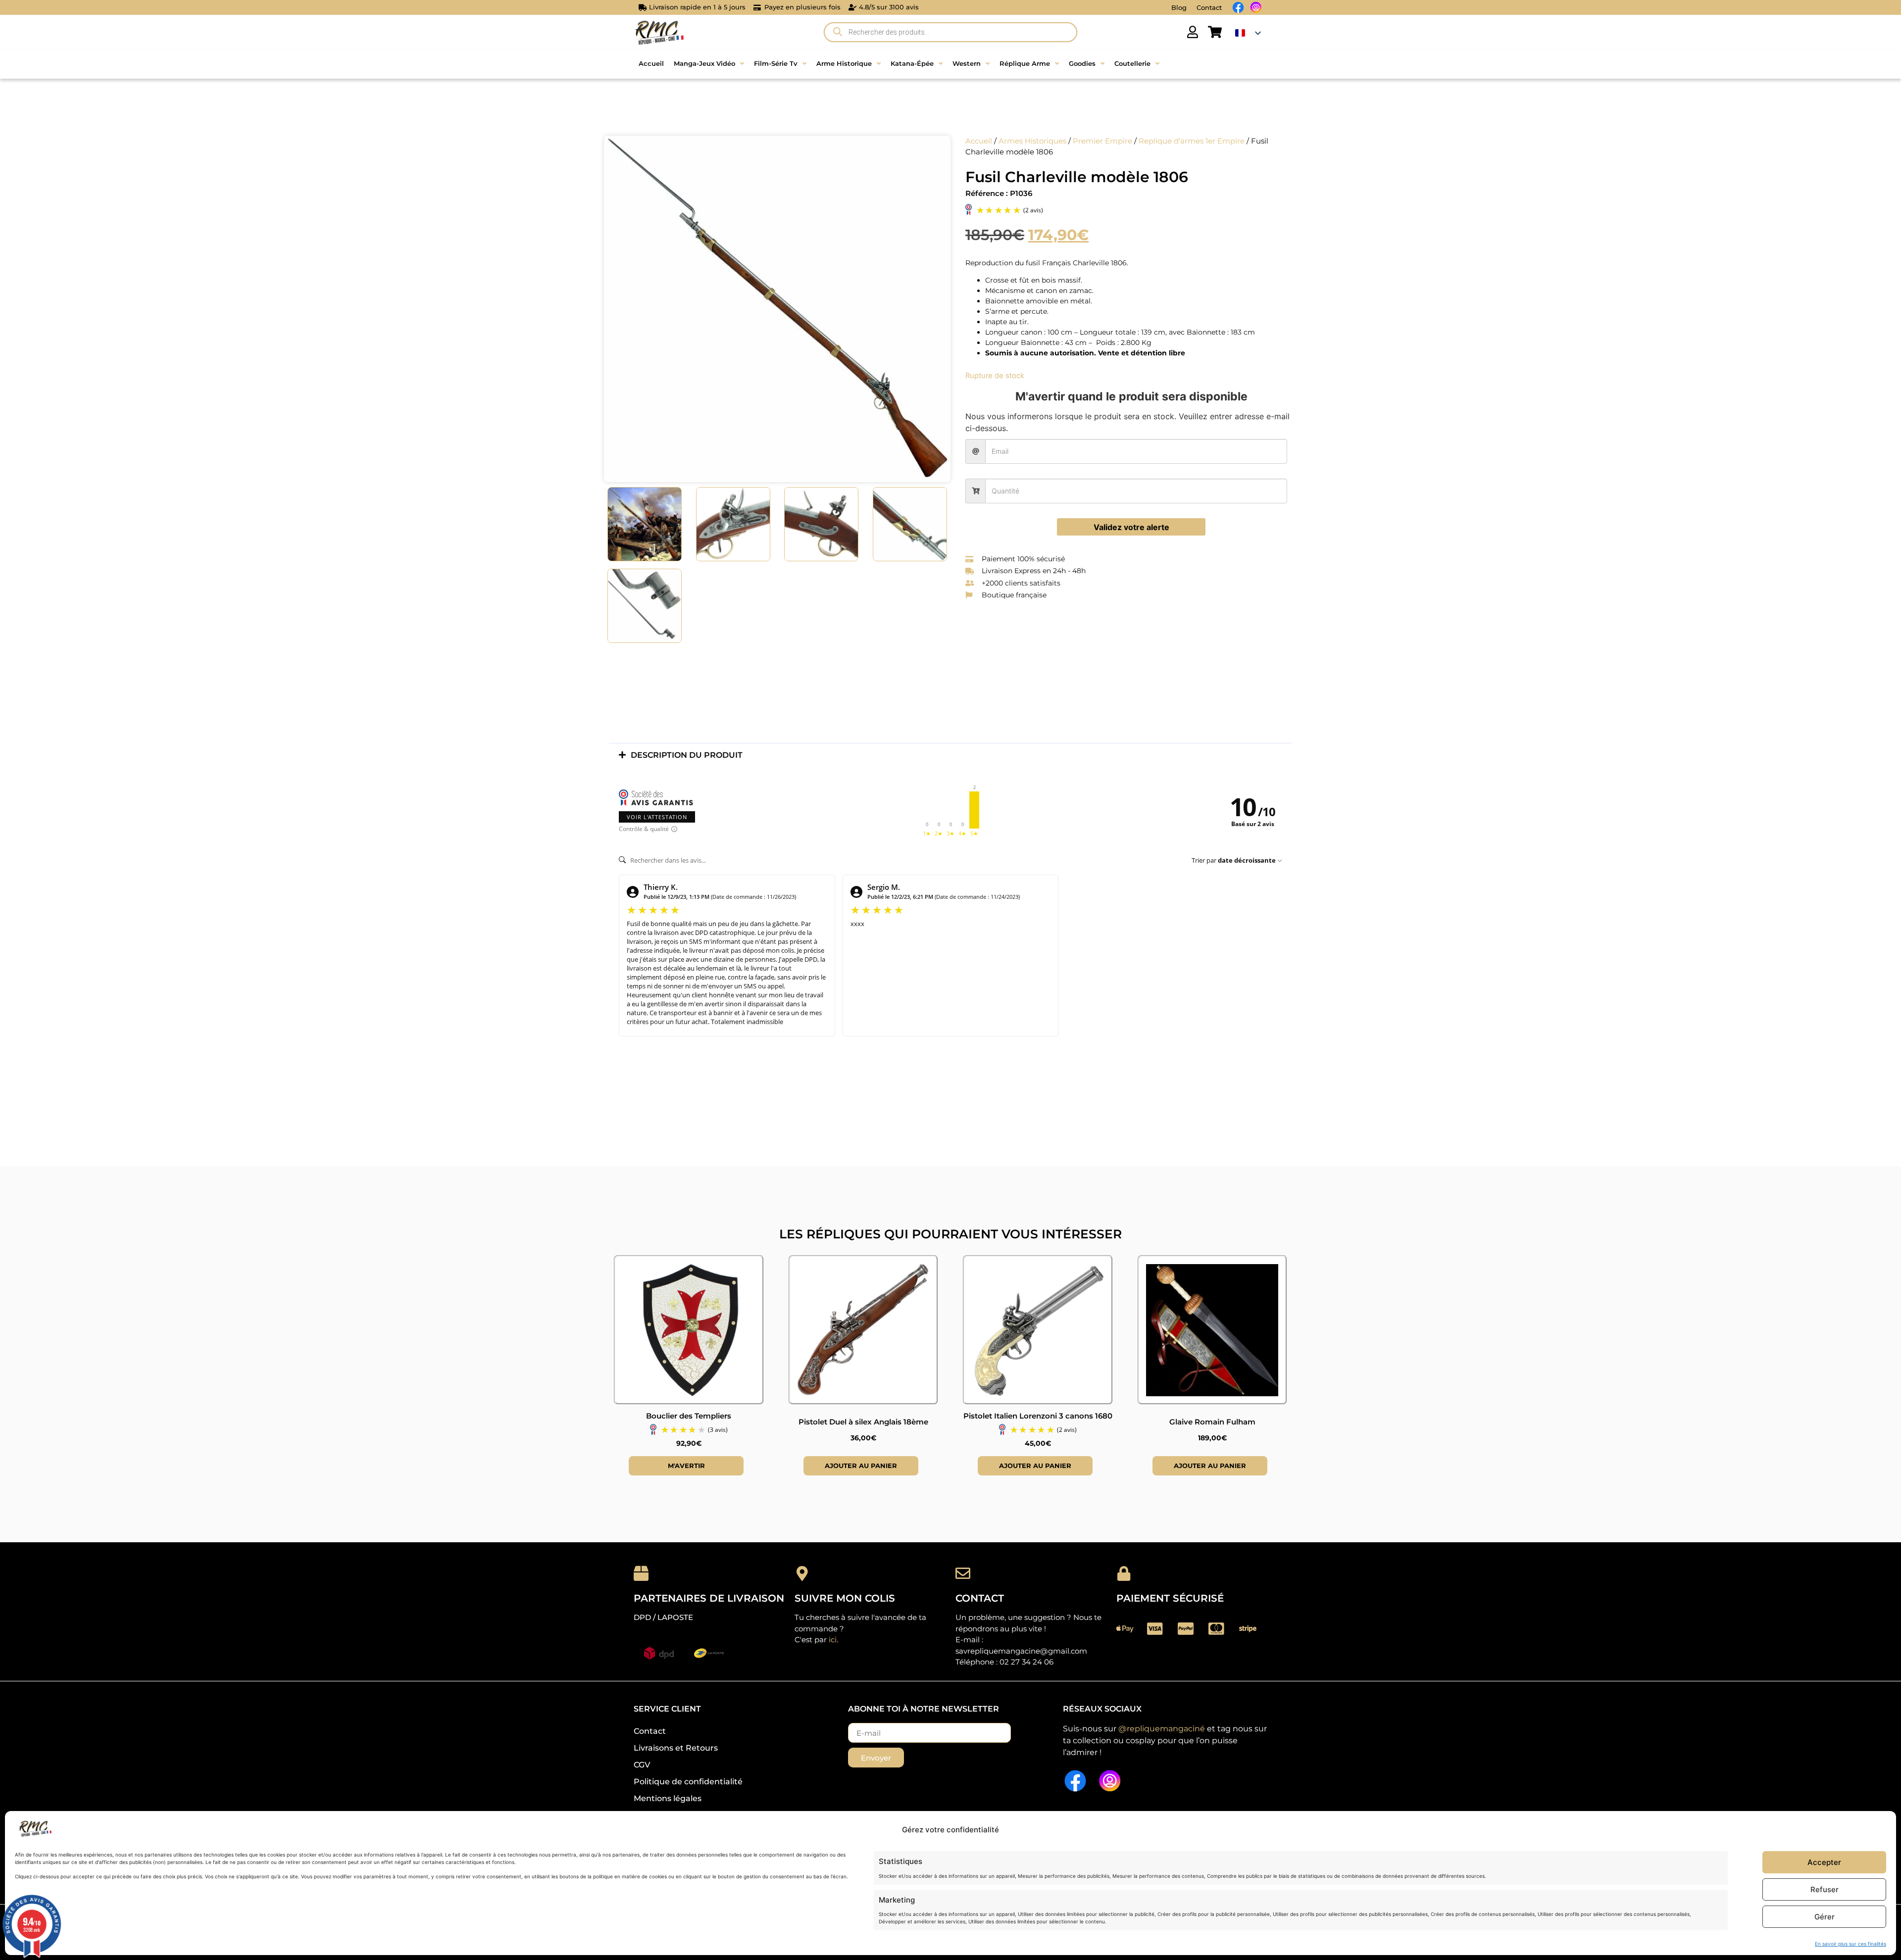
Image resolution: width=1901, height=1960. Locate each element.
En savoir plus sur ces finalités (1851, 1944)
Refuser (1825, 1889)
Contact (1209, 7)
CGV (642, 1765)
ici (833, 1640)
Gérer (1825, 1917)
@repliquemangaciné (1162, 1729)
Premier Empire (1102, 141)
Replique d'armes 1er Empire (1192, 141)
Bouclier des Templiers (689, 1416)
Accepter (1824, 1862)
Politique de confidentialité (688, 1782)
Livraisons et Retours (676, 1748)
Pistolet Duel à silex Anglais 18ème (863, 1422)
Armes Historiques (1032, 141)
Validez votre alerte (1131, 527)
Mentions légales (668, 1798)
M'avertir (686, 1466)
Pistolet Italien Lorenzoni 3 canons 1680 (1038, 1416)
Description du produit (687, 755)
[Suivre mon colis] (802, 1573)
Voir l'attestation (657, 817)
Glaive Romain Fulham (1212, 1422)
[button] (950, 755)
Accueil (979, 141)
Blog (1179, 7)
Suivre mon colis (845, 1598)
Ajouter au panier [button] (861, 1466)
